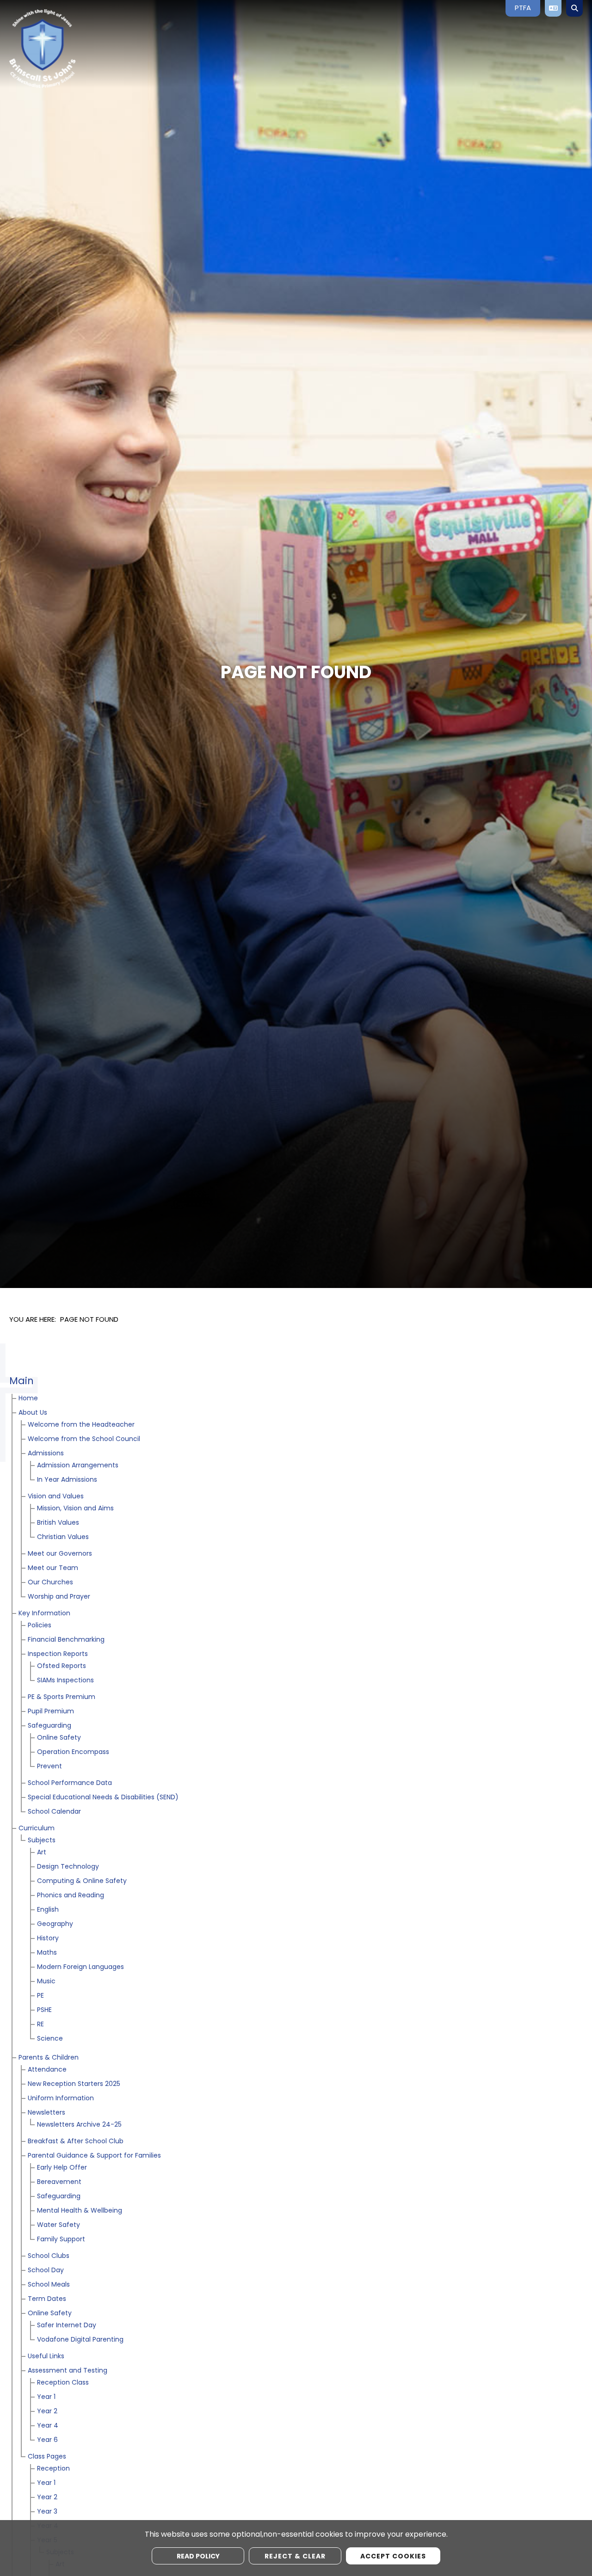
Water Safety (59, 2225)
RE (40, 2025)
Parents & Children (49, 2058)
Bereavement (59, 2182)
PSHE (44, 2010)
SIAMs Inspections (65, 1681)
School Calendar (54, 1812)
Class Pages (47, 2457)
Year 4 (48, 2426)
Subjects (42, 1841)
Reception (53, 2469)
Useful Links (46, 2357)
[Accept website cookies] (393, 2556)
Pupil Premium (51, 1712)
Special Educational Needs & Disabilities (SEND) (103, 1798)
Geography (55, 1924)
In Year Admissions (67, 1480)
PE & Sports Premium (62, 1697)
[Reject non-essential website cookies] (295, 2556)
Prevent (49, 1767)
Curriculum (37, 1829)
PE (40, 1996)
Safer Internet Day (67, 2326)
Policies (40, 1626)
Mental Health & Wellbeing (80, 2211)
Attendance (47, 2070)
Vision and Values (56, 1497)
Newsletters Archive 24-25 (79, 2125)
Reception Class (63, 2383)
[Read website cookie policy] (198, 2556)
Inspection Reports (58, 1654)
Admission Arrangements (78, 1466)
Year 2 (47, 2412)
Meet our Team (53, 1568)
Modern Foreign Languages (80, 1967)
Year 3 (47, 2512)
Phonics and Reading (71, 1896)
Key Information (44, 1614)
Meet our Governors (60, 1554)
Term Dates (47, 2299)
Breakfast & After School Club (76, 2142)
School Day (46, 2271)
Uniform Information (61, 2099)
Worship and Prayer (59, 1597)
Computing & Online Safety (82, 1881)
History (48, 1939)
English (48, 1910)
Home (28, 1399)
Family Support (61, 2240)
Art (42, 1853)
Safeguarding (49, 1726)
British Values (58, 1523)
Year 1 (46, 2397)
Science (50, 2039)
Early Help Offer (62, 2168)
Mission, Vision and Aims (75, 1509)
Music (46, 1982)
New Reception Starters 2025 (74, 2084)
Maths (47, 1953)
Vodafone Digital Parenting (80, 2340)
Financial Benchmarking (66, 1640)
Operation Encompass (73, 1752)
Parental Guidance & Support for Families (94, 2156)
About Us (33, 1413)
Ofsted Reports (62, 1666)
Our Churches (50, 1583)
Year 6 (47, 2440)
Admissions (46, 1454)
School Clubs (49, 2256)
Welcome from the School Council (84, 1439)
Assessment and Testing (68, 2371)
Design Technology (68, 1867)
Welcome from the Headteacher (81, 1425)
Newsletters (46, 2113)
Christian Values (63, 1537)
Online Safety (59, 1738)
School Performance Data (70, 1783)
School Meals (49, 2285)
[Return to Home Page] (76, 49)
